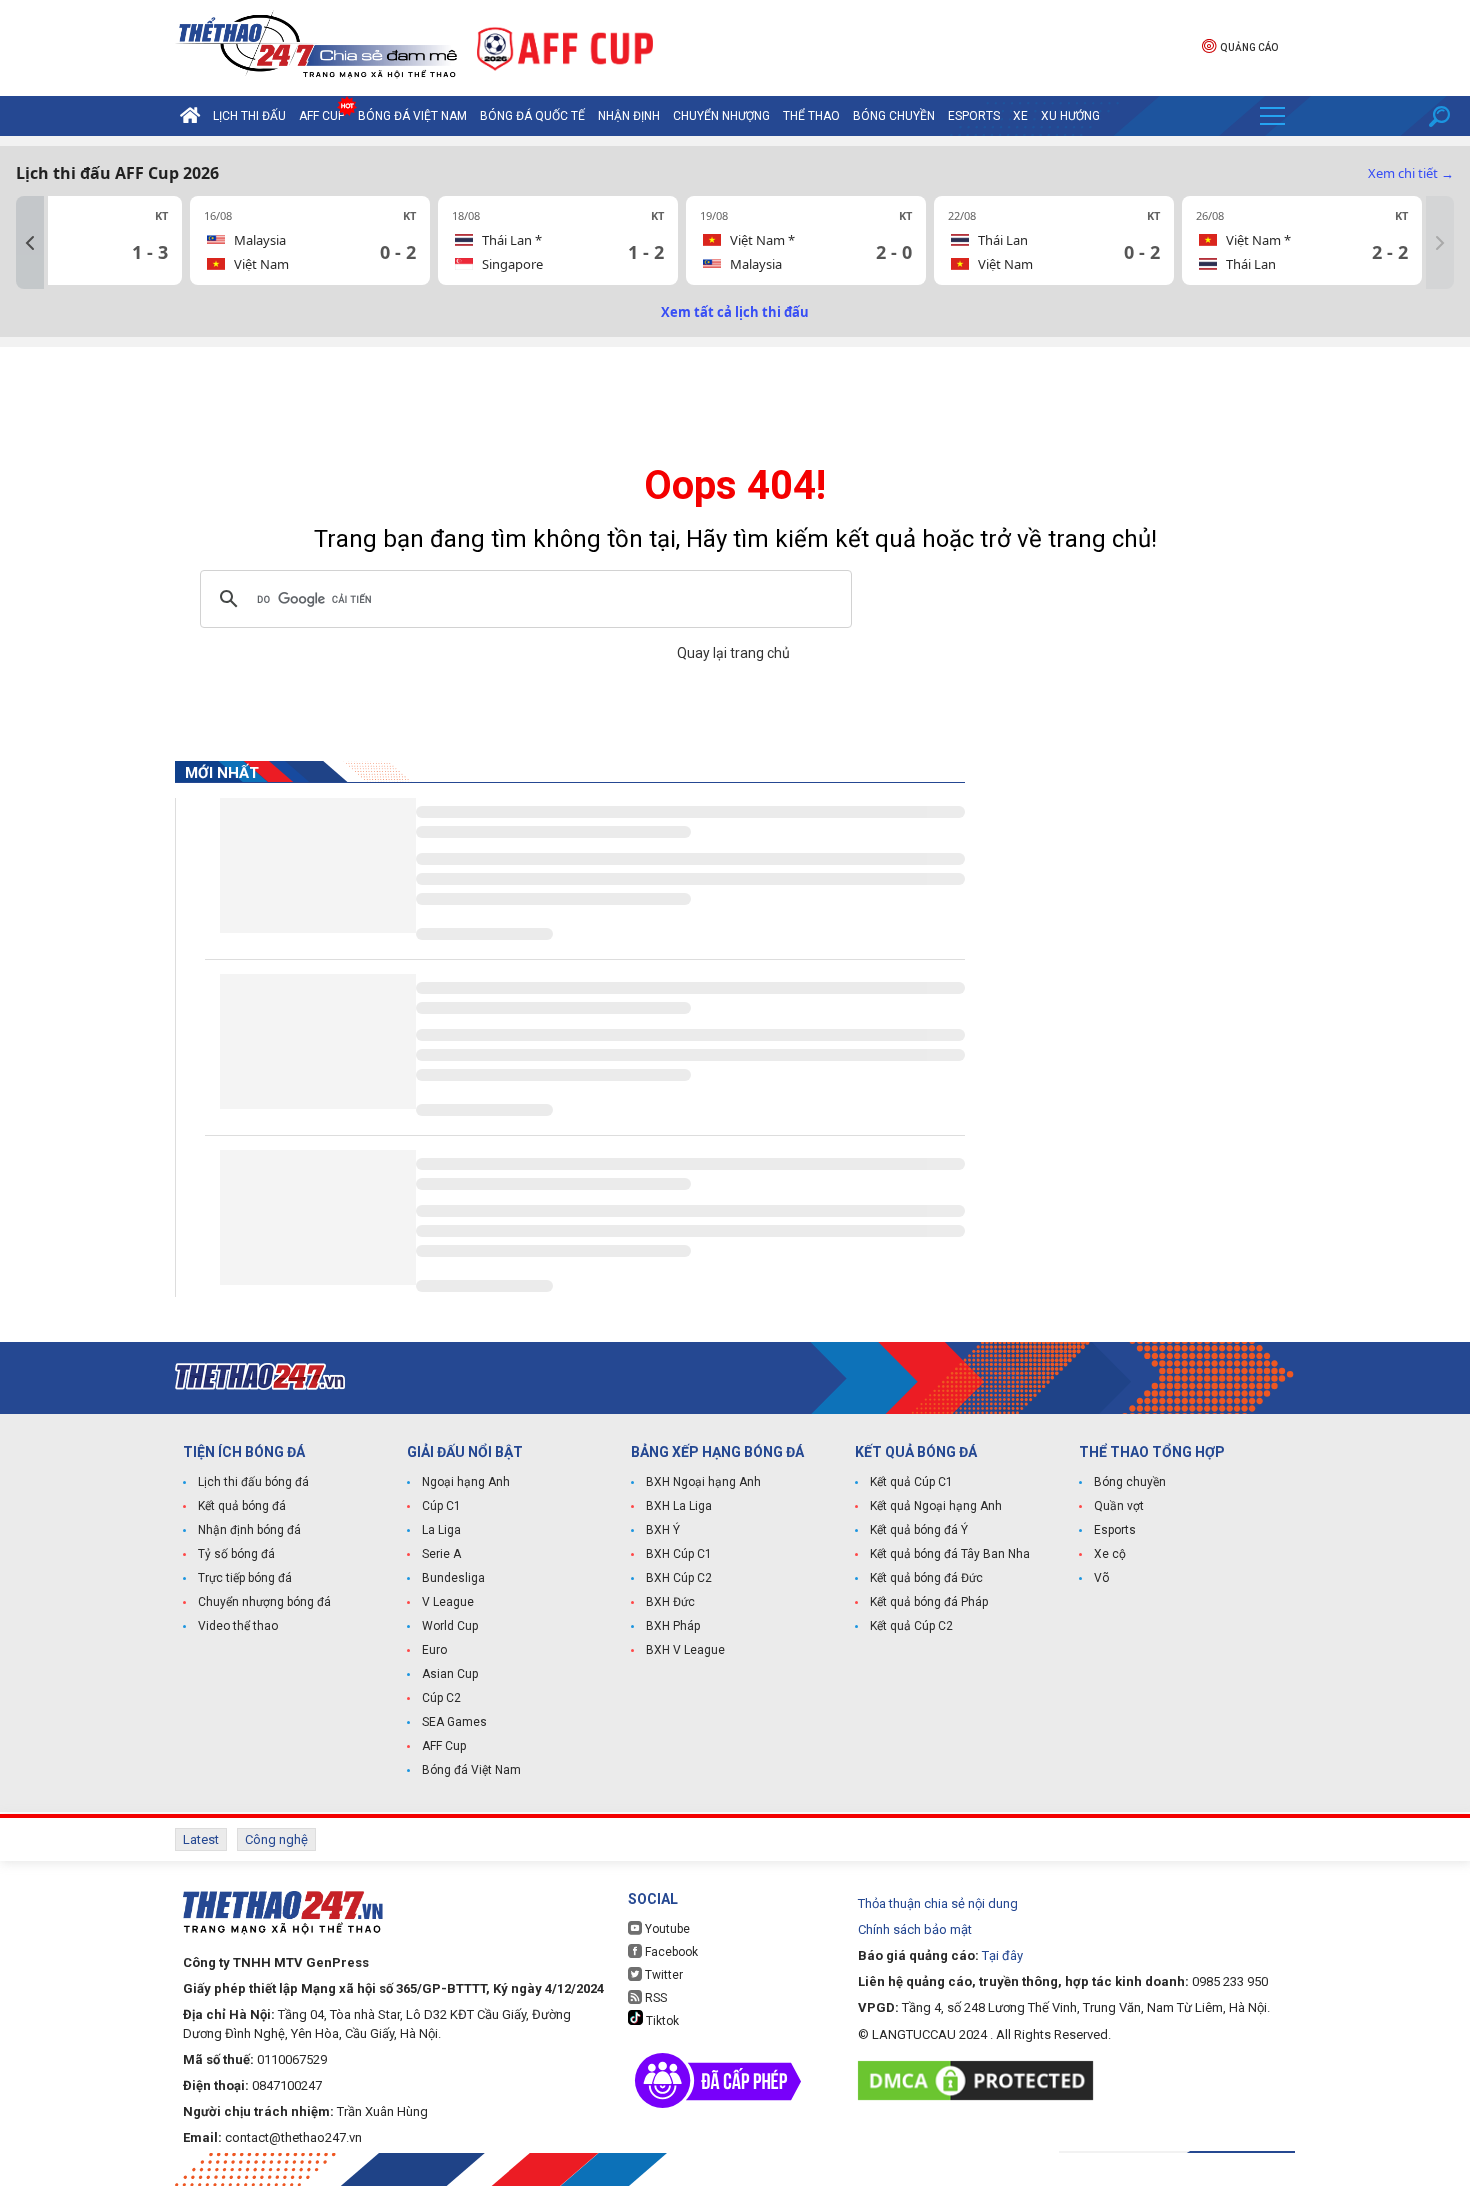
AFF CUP (322, 116)
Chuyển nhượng (721, 116)
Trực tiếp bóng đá (245, 1578)
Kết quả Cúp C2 (911, 1626)
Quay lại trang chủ (735, 653)
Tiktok (661, 2021)
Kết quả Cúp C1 (911, 1482)
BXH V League (685, 1650)
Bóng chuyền (894, 116)
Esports (974, 116)
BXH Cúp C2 (679, 1578)
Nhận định (629, 116)
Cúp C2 (441, 1698)
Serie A (441, 1554)
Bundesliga (453, 1578)
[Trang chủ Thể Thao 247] (190, 116)
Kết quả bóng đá (242, 1506)
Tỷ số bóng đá (236, 1554)
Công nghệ (276, 1839)
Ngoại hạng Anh (466, 1482)
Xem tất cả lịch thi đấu (735, 312)
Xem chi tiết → (1411, 173)
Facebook (670, 1952)
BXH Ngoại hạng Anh (703, 1482)
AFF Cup (444, 1746)
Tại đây (1002, 1955)
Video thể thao (238, 1626)
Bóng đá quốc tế (532, 116)
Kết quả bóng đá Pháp (929, 1602)
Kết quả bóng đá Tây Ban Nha (950, 1554)
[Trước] (30, 242)
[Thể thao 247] (316, 46)
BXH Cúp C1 (679, 1554)
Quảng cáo (1249, 47)
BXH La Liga (679, 1506)
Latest (201, 1839)
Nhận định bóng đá (249, 1530)
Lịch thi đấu (249, 116)
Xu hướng (1070, 116)
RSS (654, 1998)
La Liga (441, 1530)
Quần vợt (1119, 1506)
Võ (1101, 1578)
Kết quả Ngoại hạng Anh (936, 1506)
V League (448, 1602)
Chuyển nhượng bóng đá (264, 1602)
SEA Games (454, 1722)
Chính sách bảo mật (915, 1929)
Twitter (662, 1975)
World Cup (450, 1626)
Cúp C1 (441, 1506)
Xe (1020, 116)
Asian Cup (450, 1674)
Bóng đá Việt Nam (412, 116)
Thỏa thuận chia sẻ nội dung (938, 1903)
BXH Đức (670, 1602)
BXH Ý (663, 1530)
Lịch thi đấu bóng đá (253, 1482)
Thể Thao (811, 116)
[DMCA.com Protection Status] (980, 2080)
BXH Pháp (673, 1626)
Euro (434, 1650)
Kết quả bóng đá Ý (919, 1530)
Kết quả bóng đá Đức (926, 1578)
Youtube (666, 1929)
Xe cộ (1110, 1554)
